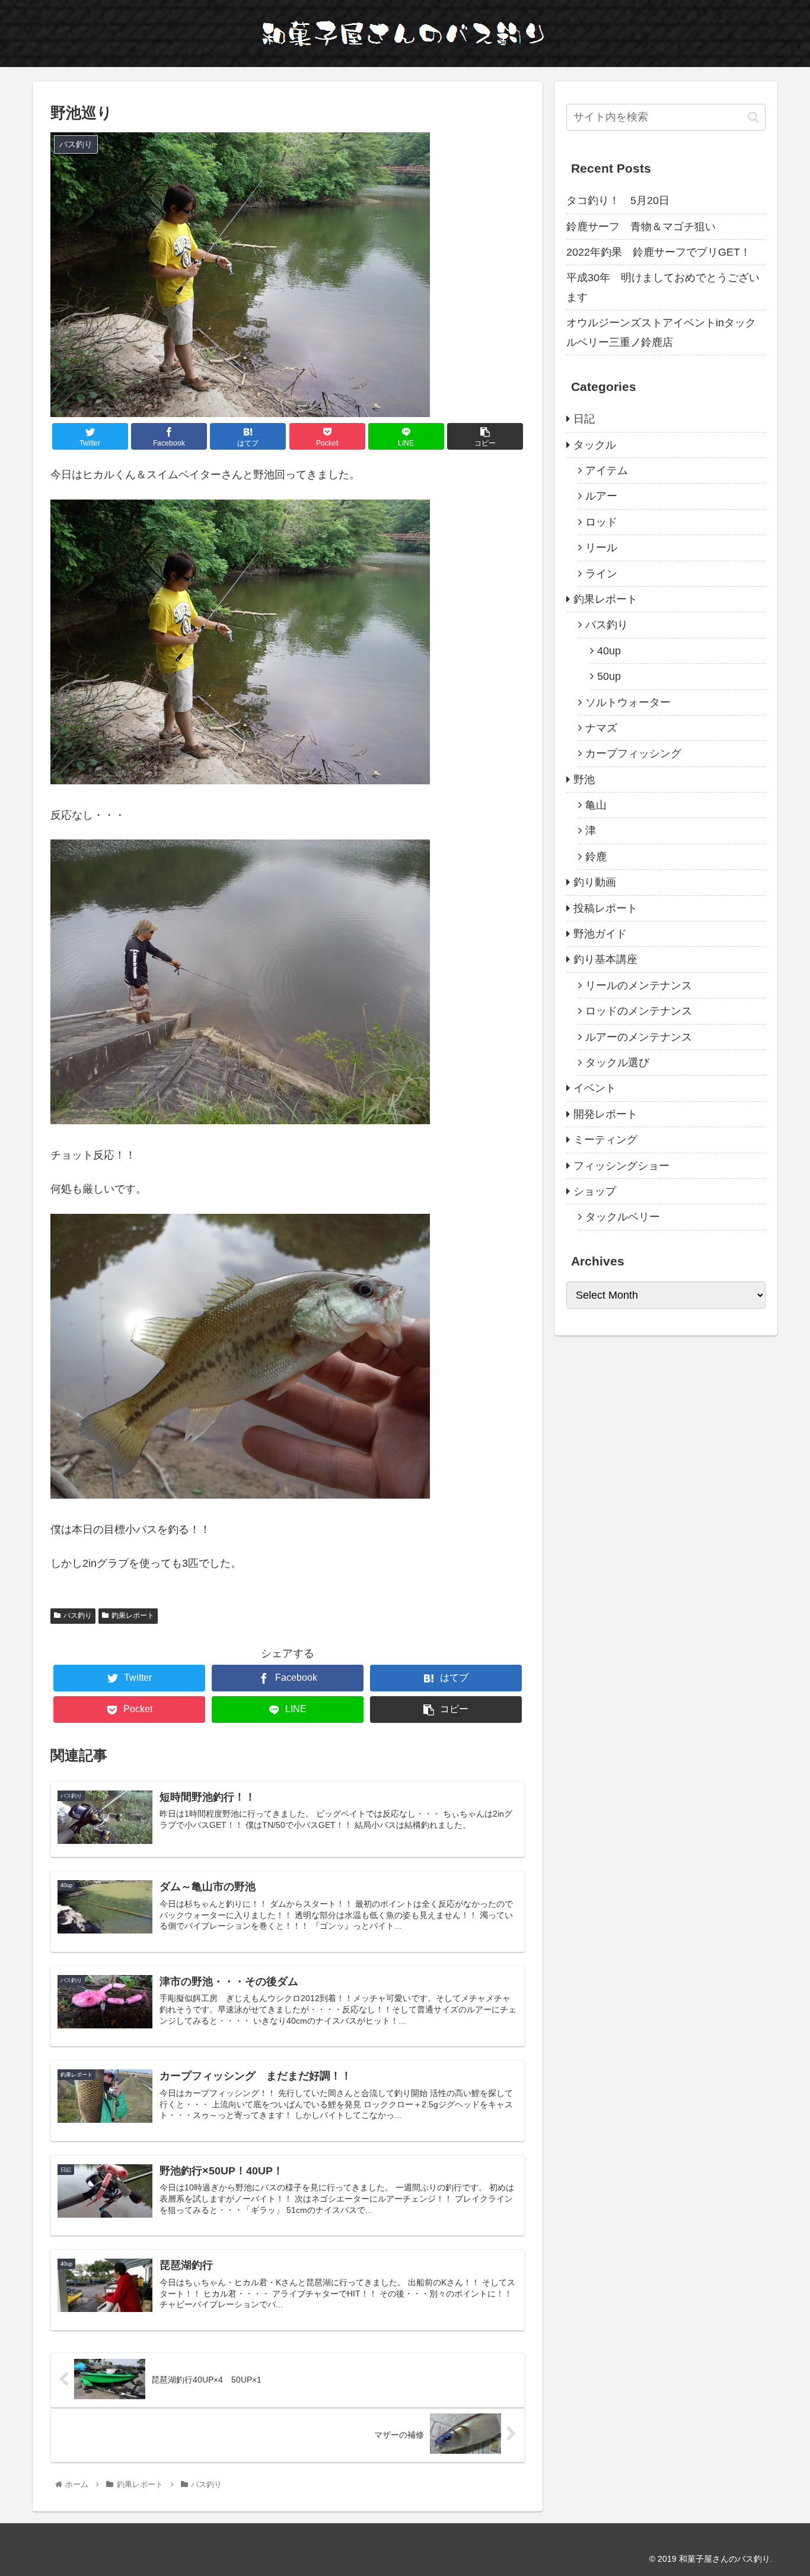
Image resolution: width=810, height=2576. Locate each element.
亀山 (596, 805)
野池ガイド (600, 934)
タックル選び (617, 1063)
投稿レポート (605, 908)
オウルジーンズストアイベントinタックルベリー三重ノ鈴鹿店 (661, 332)
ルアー (601, 496)
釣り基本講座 (605, 959)
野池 (584, 780)
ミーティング (605, 1140)
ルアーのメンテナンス (639, 1037)
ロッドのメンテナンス (639, 1011)
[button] (753, 117)
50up (609, 676)
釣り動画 (595, 882)
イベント (595, 1088)
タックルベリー (623, 1217)
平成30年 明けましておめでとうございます (663, 287)
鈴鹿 (596, 857)
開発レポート (605, 1114)
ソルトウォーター (628, 702)
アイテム (607, 470)
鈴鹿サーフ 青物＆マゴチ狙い (641, 227)
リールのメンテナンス (639, 985)
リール (601, 548)
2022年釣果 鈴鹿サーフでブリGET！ (658, 252)
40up (609, 651)
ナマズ (601, 728)
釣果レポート (133, 1615)
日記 (584, 419)
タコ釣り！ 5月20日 (618, 201)
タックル (595, 445)
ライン (601, 574)
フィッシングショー (621, 1166)
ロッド (601, 522)
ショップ (595, 1191)
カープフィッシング (633, 753)
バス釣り (78, 1615)
